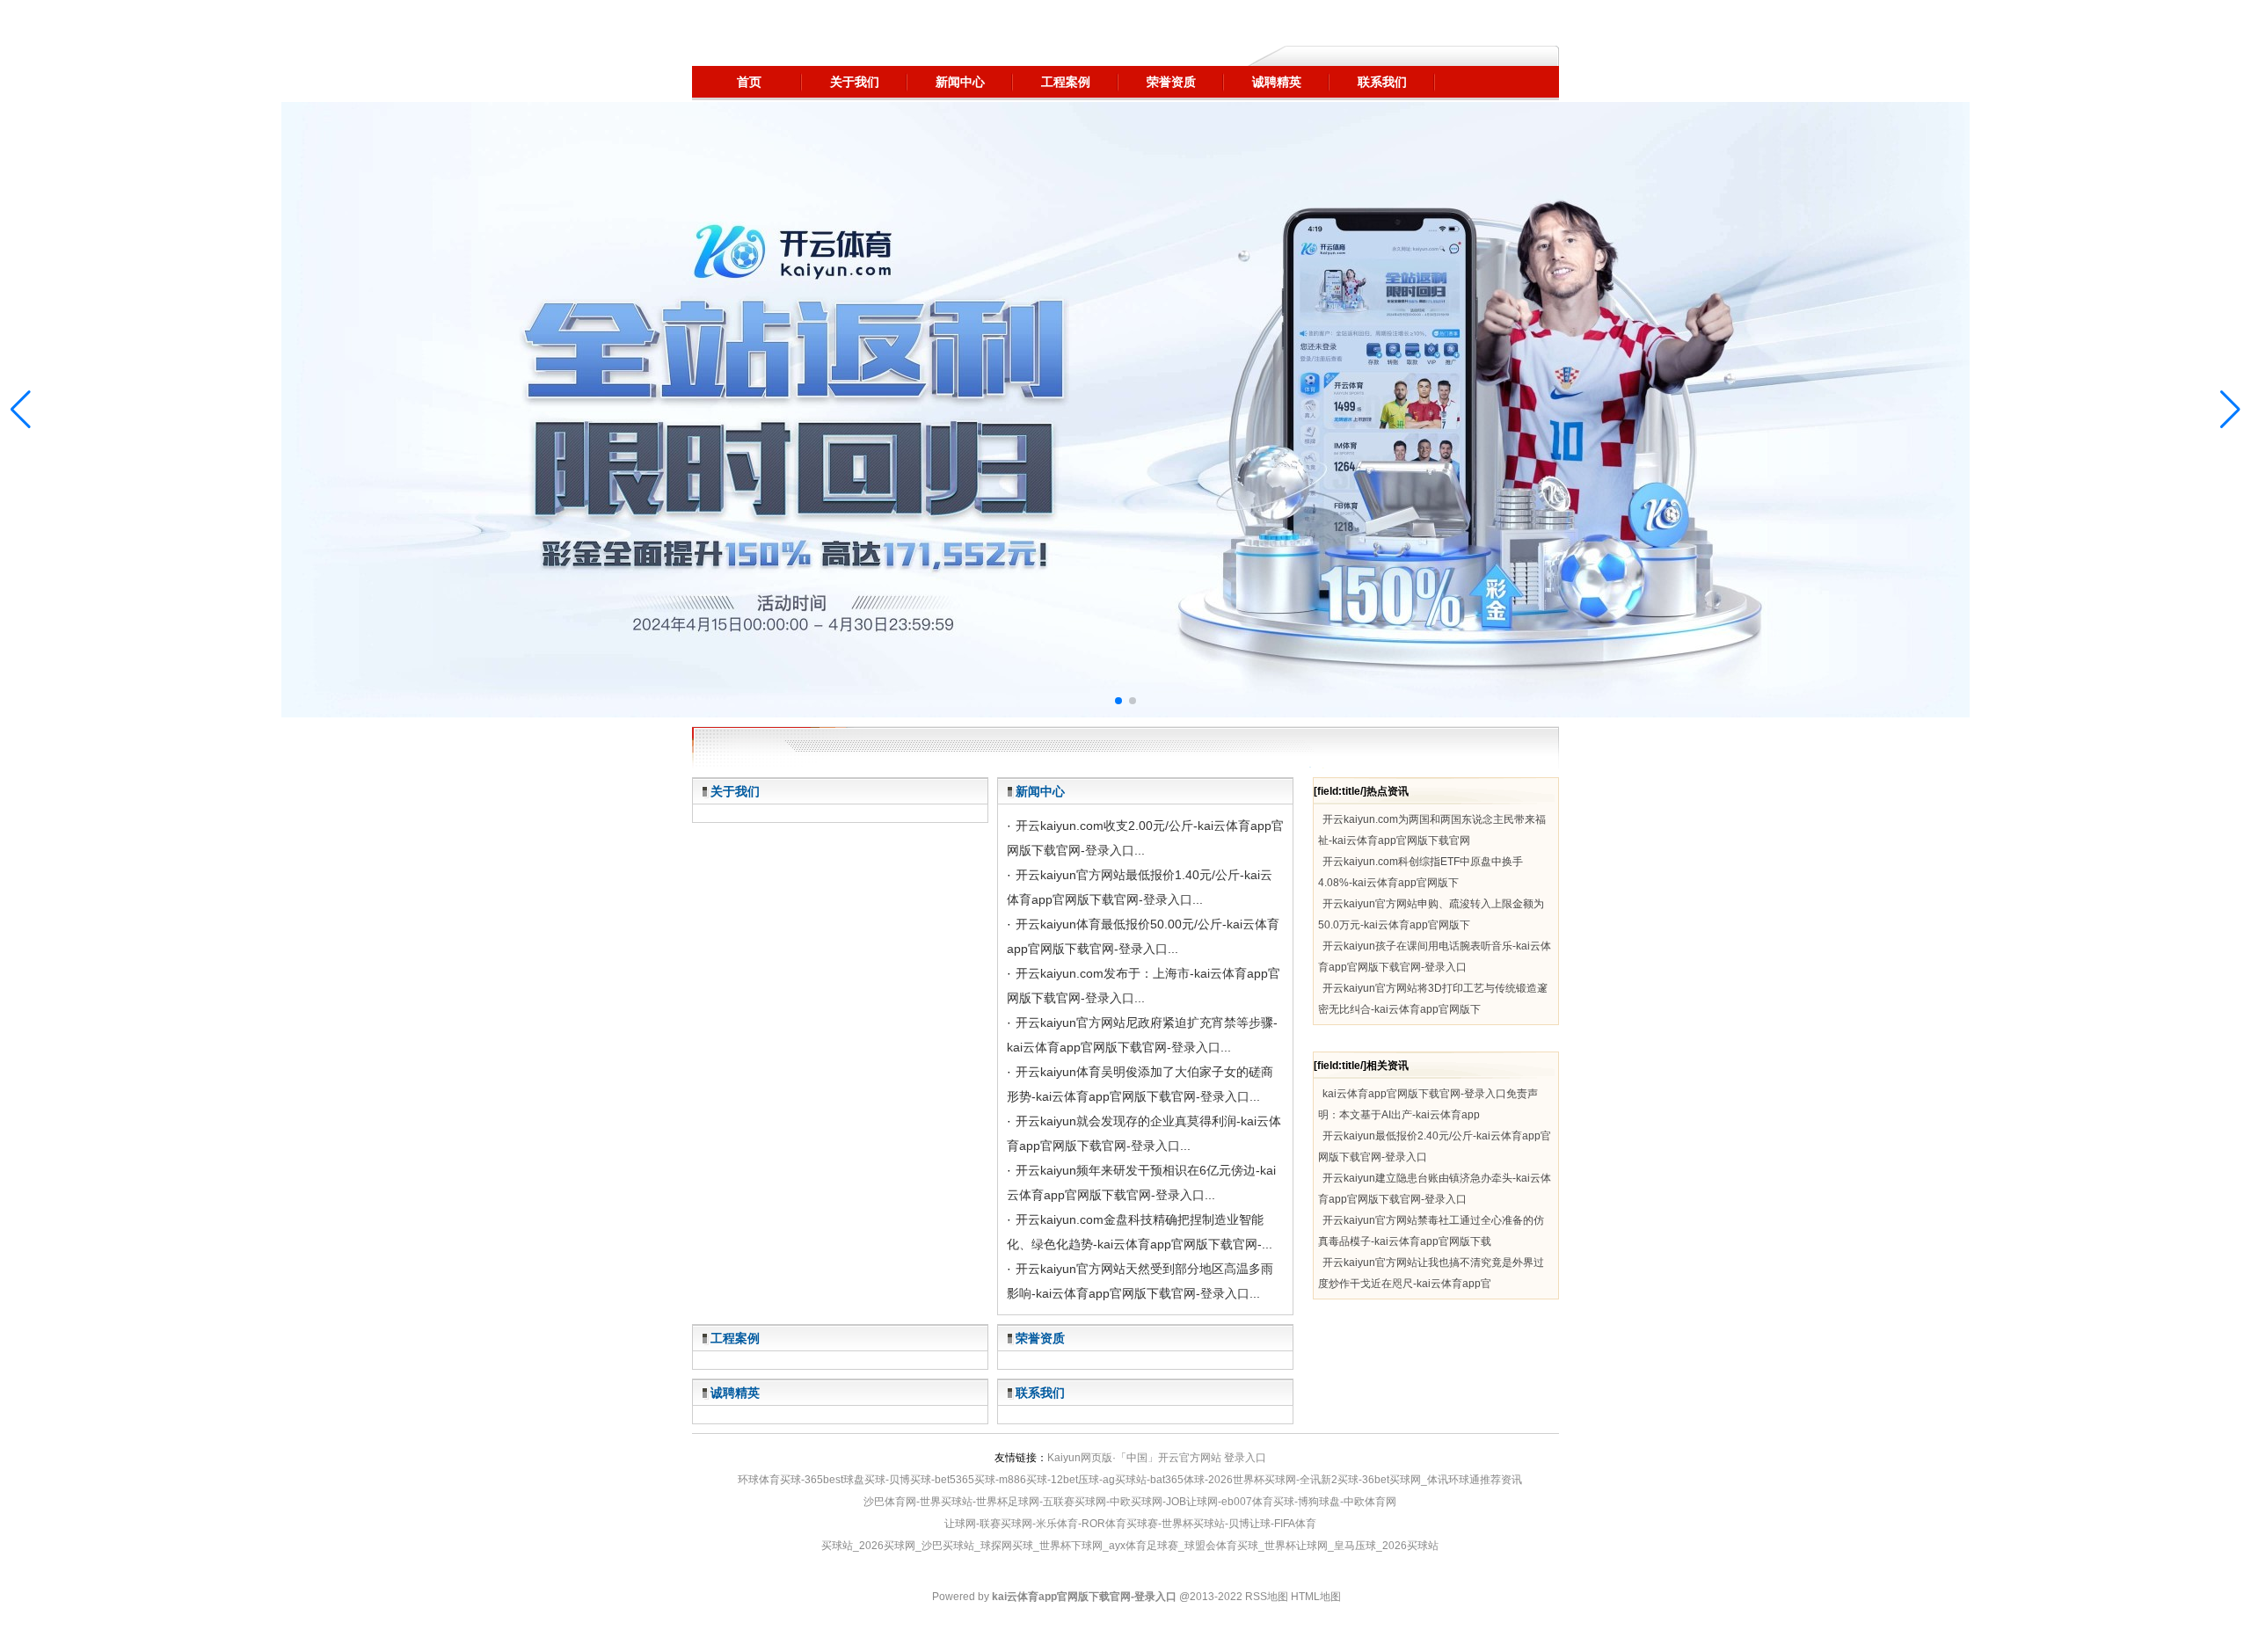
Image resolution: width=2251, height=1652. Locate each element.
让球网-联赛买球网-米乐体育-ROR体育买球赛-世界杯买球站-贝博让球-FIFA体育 (1130, 1524)
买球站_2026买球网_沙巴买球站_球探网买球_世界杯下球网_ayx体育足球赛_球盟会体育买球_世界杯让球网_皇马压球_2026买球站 (1130, 1546)
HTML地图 (1316, 1597)
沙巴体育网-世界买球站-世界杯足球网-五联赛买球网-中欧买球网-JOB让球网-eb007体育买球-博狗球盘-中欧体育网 (1130, 1502)
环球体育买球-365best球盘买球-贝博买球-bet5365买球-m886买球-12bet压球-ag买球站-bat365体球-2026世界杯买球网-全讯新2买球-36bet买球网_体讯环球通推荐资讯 (1130, 1480)
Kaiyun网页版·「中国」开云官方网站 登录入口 (1157, 1458)
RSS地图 (1267, 1597)
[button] (2230, 410)
